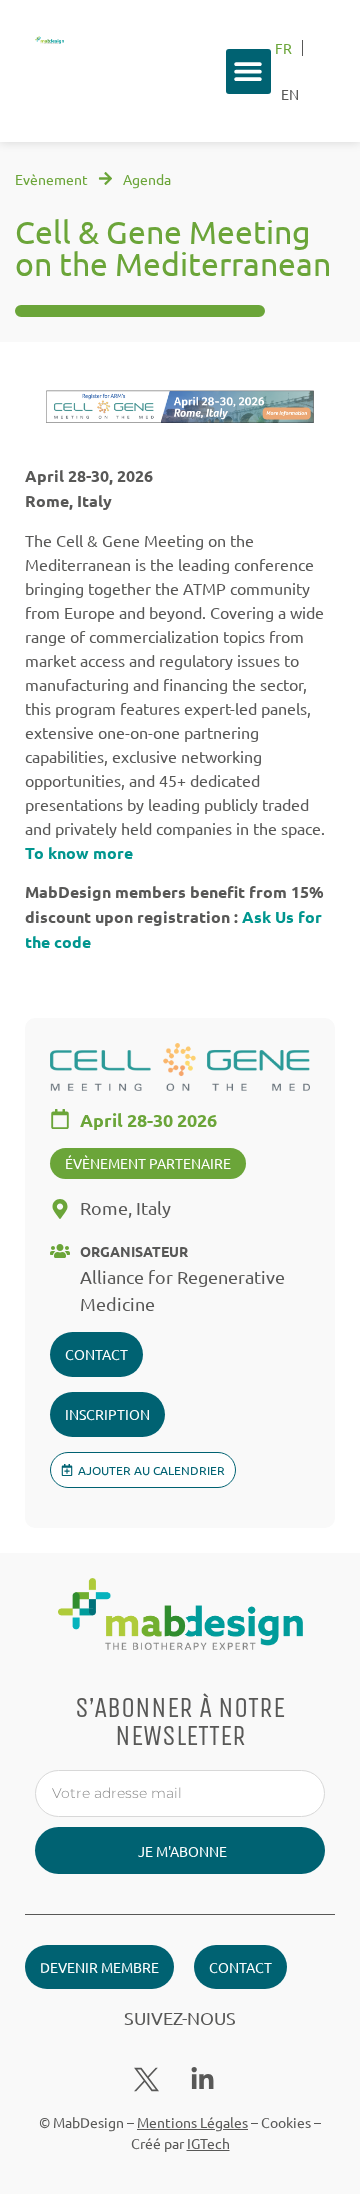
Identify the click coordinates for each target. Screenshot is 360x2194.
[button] (248, 71)
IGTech (208, 2143)
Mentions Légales (192, 2122)
